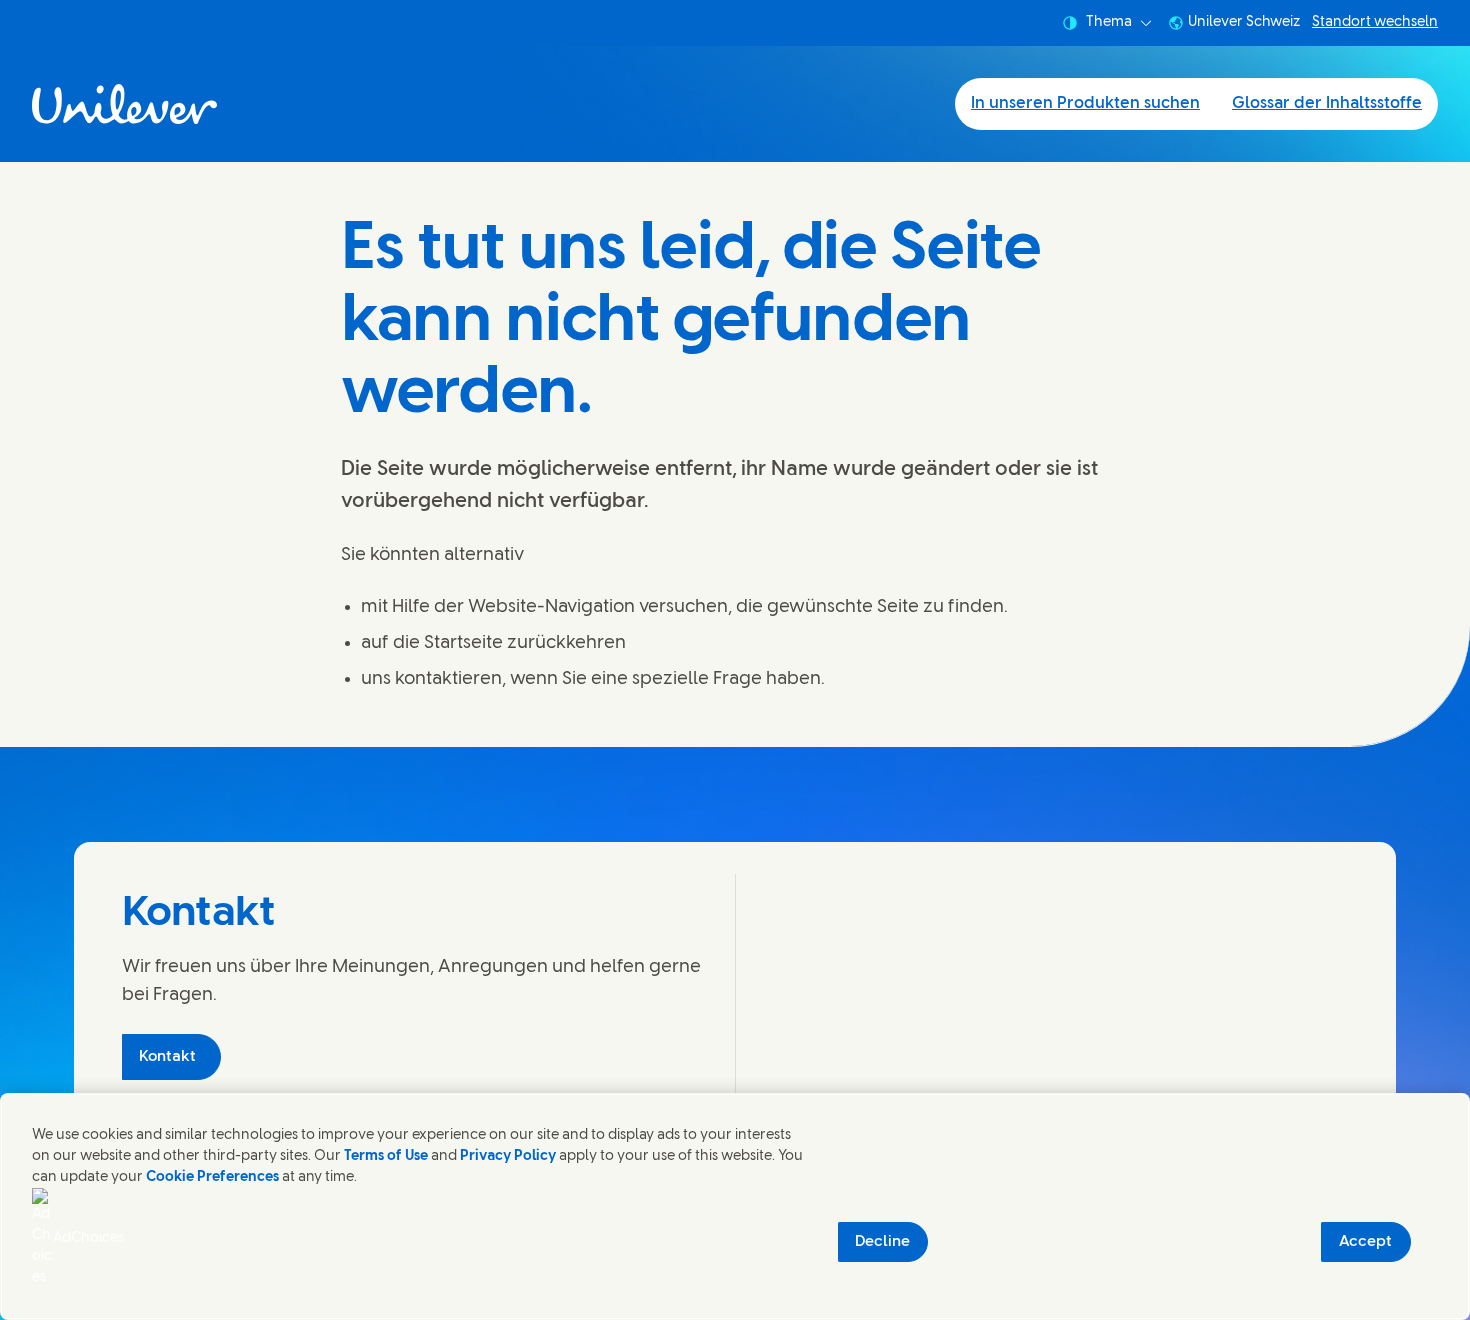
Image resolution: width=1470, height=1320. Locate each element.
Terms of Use (386, 1156)
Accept (1365, 1242)
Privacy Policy (508, 1156)
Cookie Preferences (212, 1177)
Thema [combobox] (1109, 22)
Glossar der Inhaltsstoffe (1327, 103)
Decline (882, 1242)
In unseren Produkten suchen (1085, 103)
